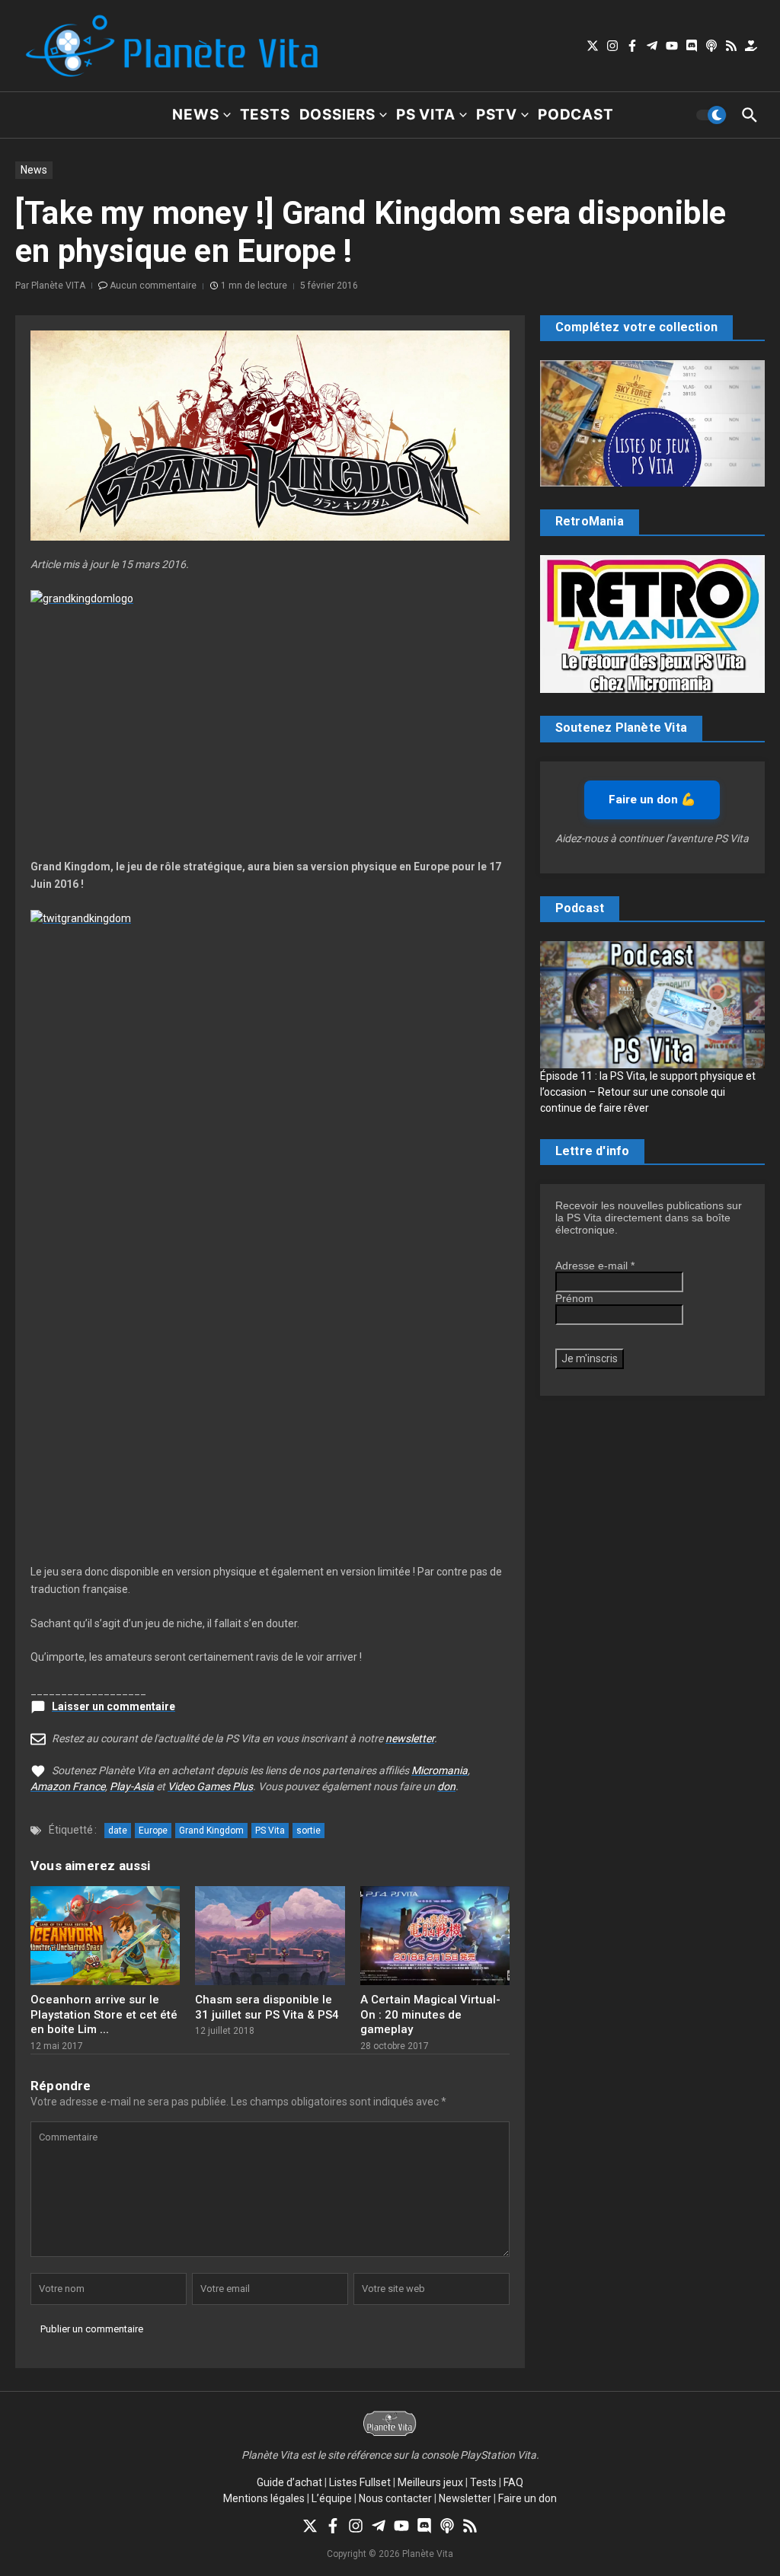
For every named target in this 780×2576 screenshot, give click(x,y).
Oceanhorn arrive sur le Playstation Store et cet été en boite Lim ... (104, 2014)
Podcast (576, 115)
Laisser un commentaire (113, 1706)
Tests (265, 115)
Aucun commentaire (153, 286)
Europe (153, 1831)
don (446, 1786)
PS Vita (426, 115)
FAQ (513, 2482)
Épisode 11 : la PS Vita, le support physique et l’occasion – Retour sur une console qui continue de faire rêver (648, 1092)
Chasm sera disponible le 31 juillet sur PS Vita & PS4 (267, 2007)
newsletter (410, 1738)
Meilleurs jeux (430, 2482)
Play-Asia (132, 1786)
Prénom (574, 1298)
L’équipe (332, 2498)
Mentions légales (264, 2498)
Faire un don (527, 2498)
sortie (308, 1831)
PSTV (497, 115)
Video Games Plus (210, 1786)
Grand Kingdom (211, 1831)
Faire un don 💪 (652, 800)
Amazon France (68, 1786)
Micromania (440, 1770)
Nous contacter (395, 2498)
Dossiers (337, 115)
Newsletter (465, 2498)
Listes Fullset (360, 2482)
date (118, 1831)
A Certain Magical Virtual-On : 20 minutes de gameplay (430, 2014)
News (195, 115)
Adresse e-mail (595, 1266)
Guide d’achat (289, 2482)
